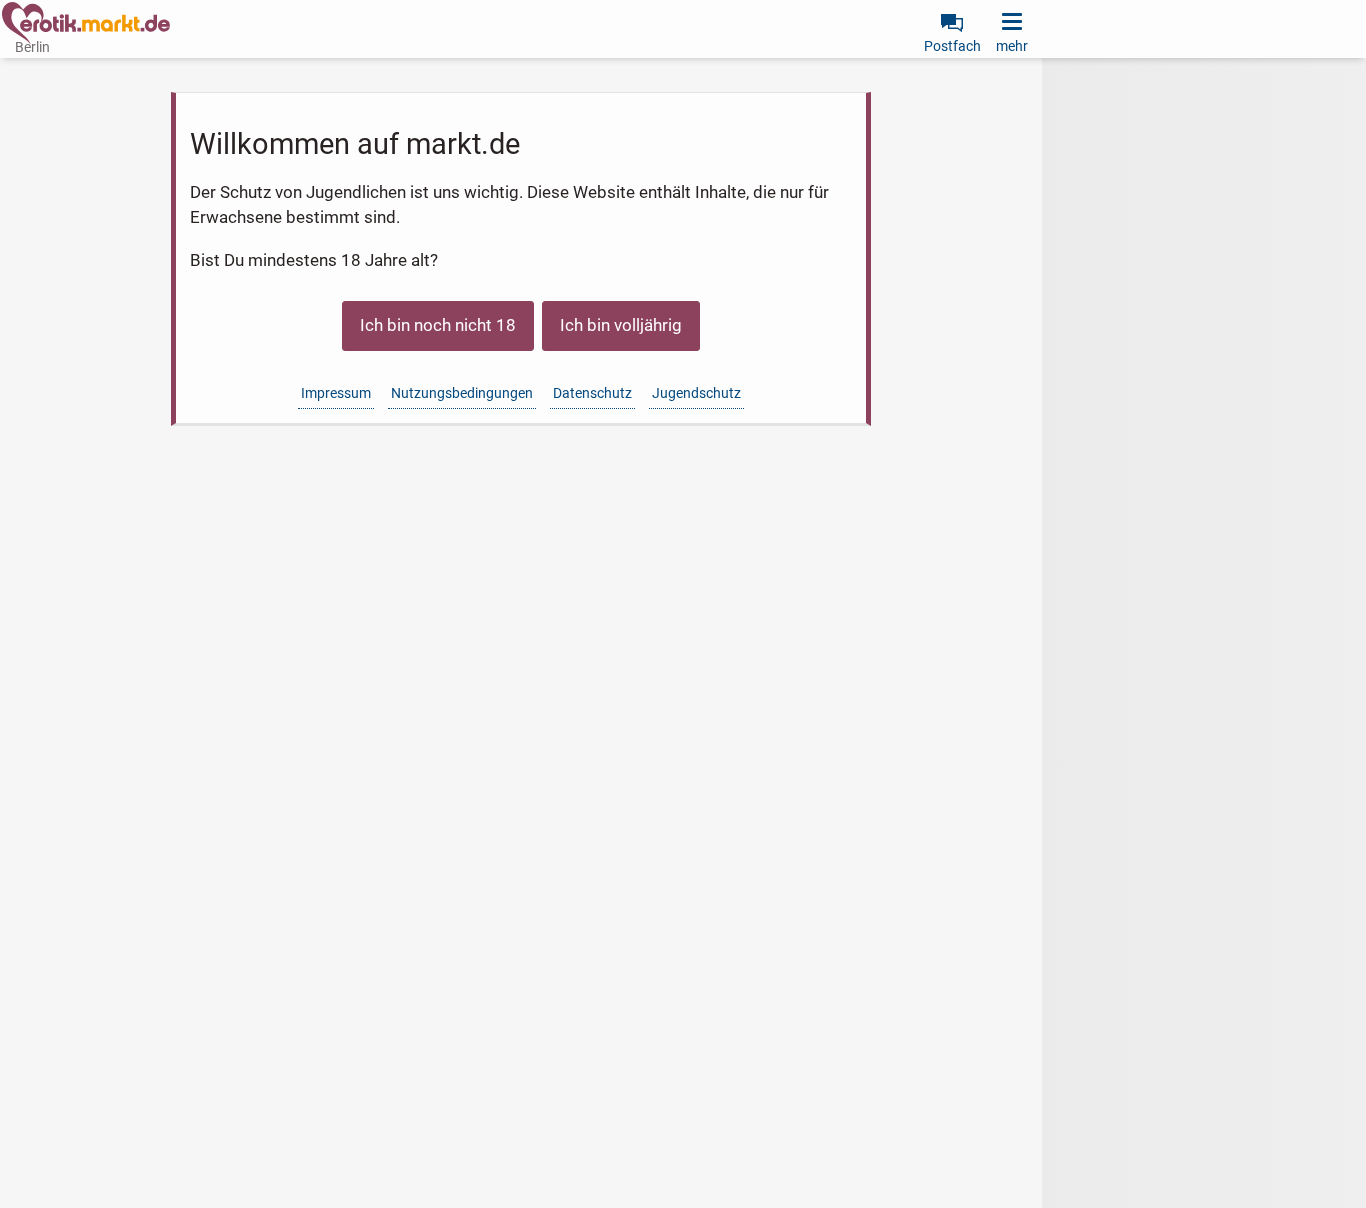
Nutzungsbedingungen (462, 393)
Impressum (336, 393)
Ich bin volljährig (621, 325)
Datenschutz (592, 393)
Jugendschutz (696, 393)
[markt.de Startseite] (86, 23)
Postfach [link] (952, 46)
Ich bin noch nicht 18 (438, 325)
